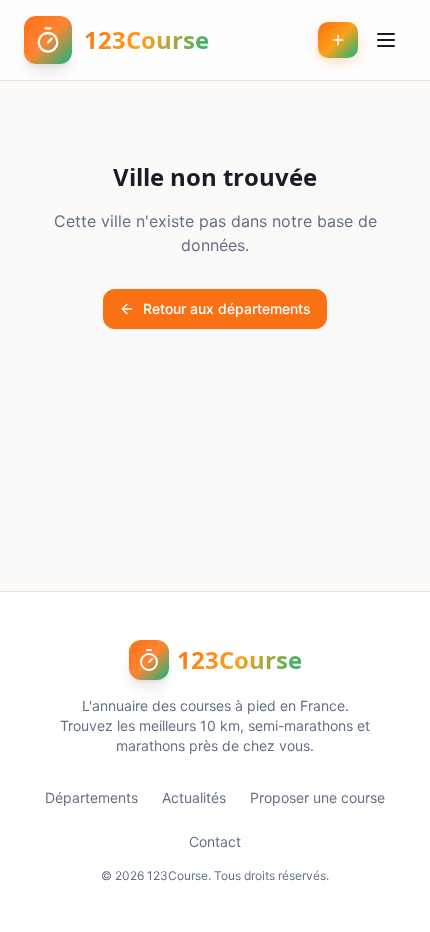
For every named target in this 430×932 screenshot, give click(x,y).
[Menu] (386, 40)
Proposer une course (317, 797)
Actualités (194, 797)
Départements (91, 797)
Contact (215, 841)
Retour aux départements (227, 308)
